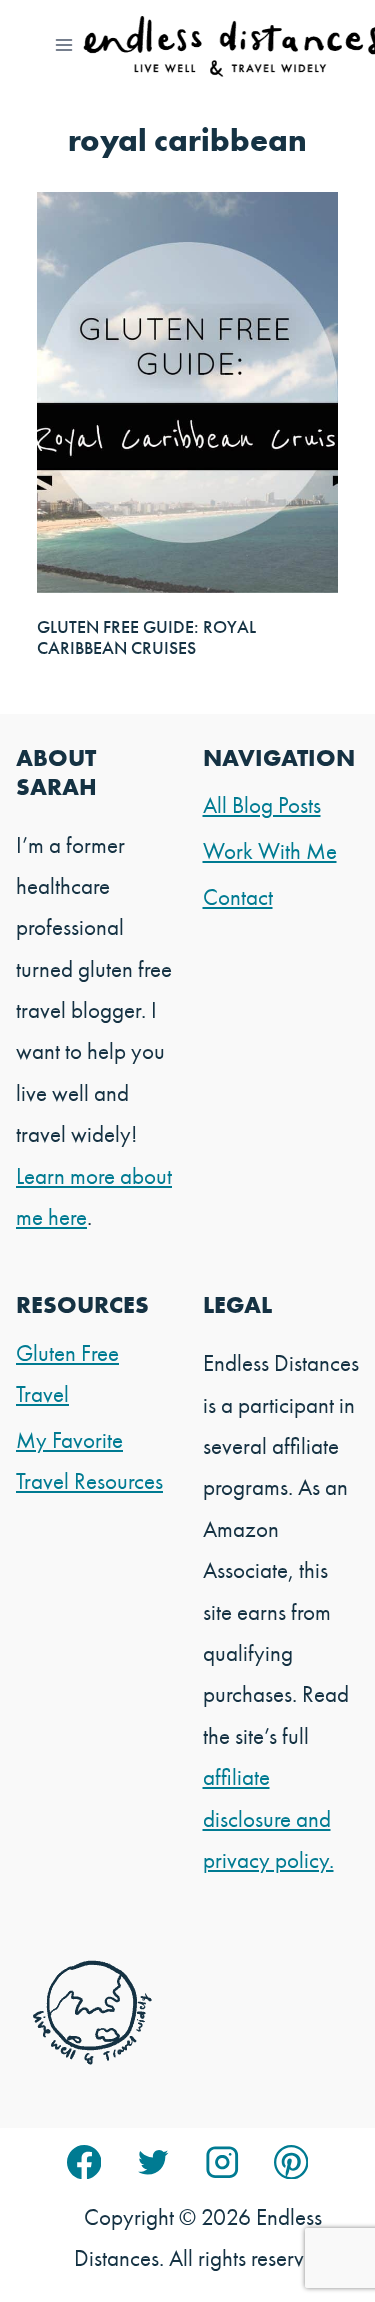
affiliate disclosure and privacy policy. (268, 1818)
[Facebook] (84, 2162)
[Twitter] (153, 2162)
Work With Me (270, 851)
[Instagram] (222, 2162)
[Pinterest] (291, 2162)
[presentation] (187, 392)
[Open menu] (64, 44)
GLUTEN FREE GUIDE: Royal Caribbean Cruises (146, 637)
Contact (238, 897)
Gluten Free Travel (67, 1373)
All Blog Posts (262, 805)
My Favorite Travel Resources (89, 1460)
